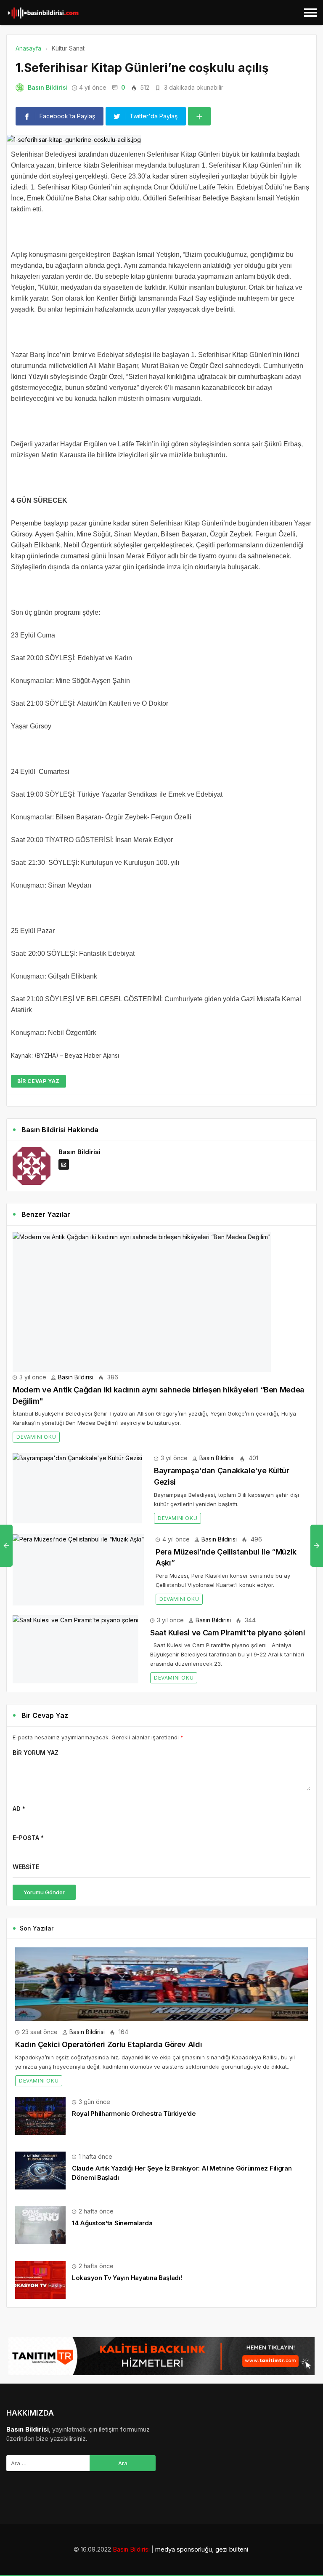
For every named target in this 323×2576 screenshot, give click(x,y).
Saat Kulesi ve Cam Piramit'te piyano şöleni (228, 1633)
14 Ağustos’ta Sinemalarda (112, 2223)
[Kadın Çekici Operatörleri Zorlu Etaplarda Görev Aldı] (161, 1984)
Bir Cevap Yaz (38, 1081)
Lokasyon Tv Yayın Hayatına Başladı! (127, 2278)
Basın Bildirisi (48, 87)
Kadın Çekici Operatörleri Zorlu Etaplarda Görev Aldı (109, 2044)
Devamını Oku (36, 1437)
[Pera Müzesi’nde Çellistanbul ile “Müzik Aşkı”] (78, 1570)
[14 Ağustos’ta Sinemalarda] (40, 2225)
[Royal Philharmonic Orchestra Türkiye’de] (40, 2115)
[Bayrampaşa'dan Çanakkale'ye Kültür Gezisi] (77, 1488)
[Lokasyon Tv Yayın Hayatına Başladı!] (40, 2279)
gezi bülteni (232, 2549)
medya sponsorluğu (184, 2549)
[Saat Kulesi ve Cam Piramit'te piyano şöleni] (75, 1649)
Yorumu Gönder (44, 1892)
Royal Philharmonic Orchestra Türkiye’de (134, 2113)
